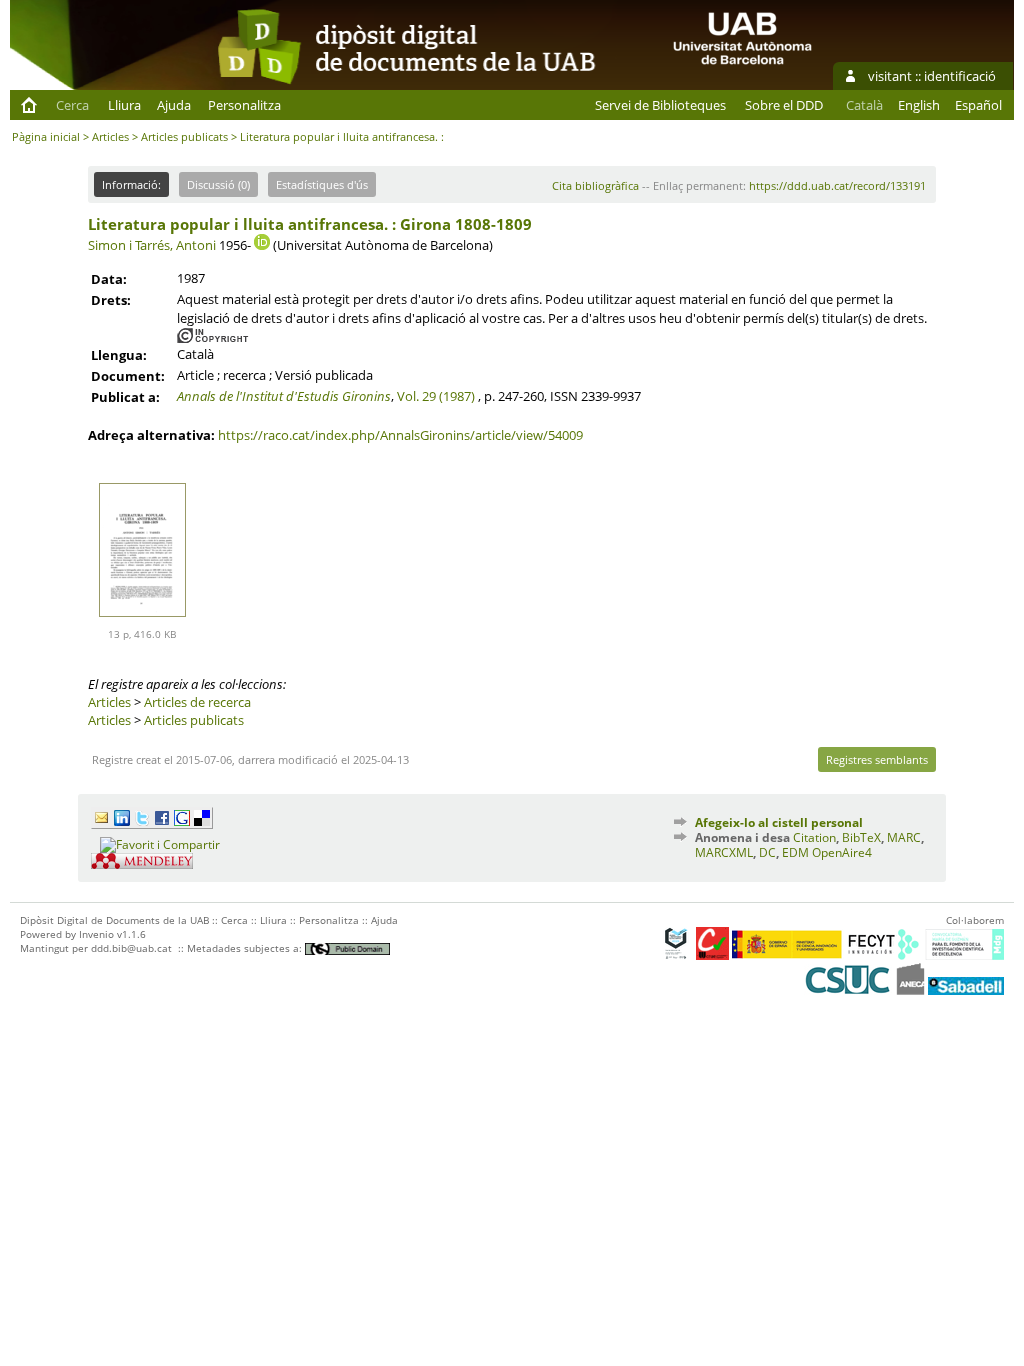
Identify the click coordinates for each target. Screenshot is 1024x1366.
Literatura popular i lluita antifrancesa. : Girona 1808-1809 (310, 224)
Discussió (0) (218, 184)
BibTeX (861, 837)
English (919, 105)
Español (978, 105)
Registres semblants (877, 759)
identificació (960, 76)
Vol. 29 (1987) (436, 396)
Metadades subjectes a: (246, 948)
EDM (795, 852)
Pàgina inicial (46, 136)
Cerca (72, 105)
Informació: (131, 184)
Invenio (96, 934)
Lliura (124, 105)
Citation (814, 837)
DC (767, 852)
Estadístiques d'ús (322, 184)
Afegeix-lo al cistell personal (779, 822)
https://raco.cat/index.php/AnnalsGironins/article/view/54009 (400, 435)
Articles (110, 136)
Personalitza (244, 105)
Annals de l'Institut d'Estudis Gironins (284, 396)
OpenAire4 (842, 852)
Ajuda (174, 105)
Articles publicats (184, 136)
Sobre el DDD (784, 105)
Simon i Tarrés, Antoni (152, 245)
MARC (904, 837)
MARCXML (724, 852)
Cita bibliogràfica (595, 185)
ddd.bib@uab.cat (131, 948)
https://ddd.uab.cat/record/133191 (837, 185)
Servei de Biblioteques (660, 105)
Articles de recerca (197, 702)
